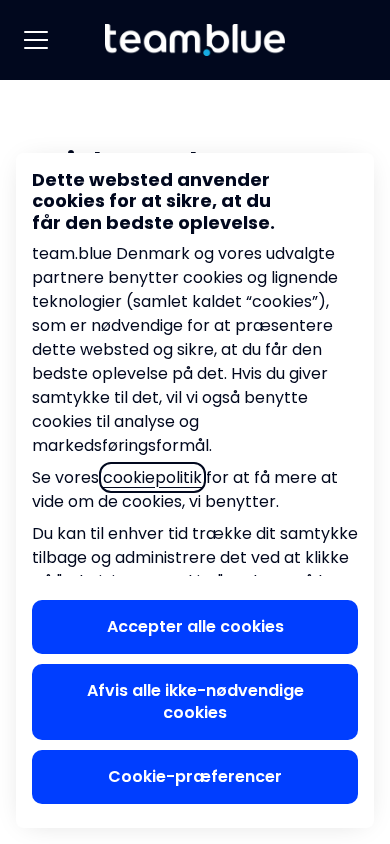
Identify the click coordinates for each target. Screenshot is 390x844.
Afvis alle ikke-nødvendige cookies (195, 701)
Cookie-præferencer (195, 776)
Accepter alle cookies (195, 626)
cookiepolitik (152, 477)
